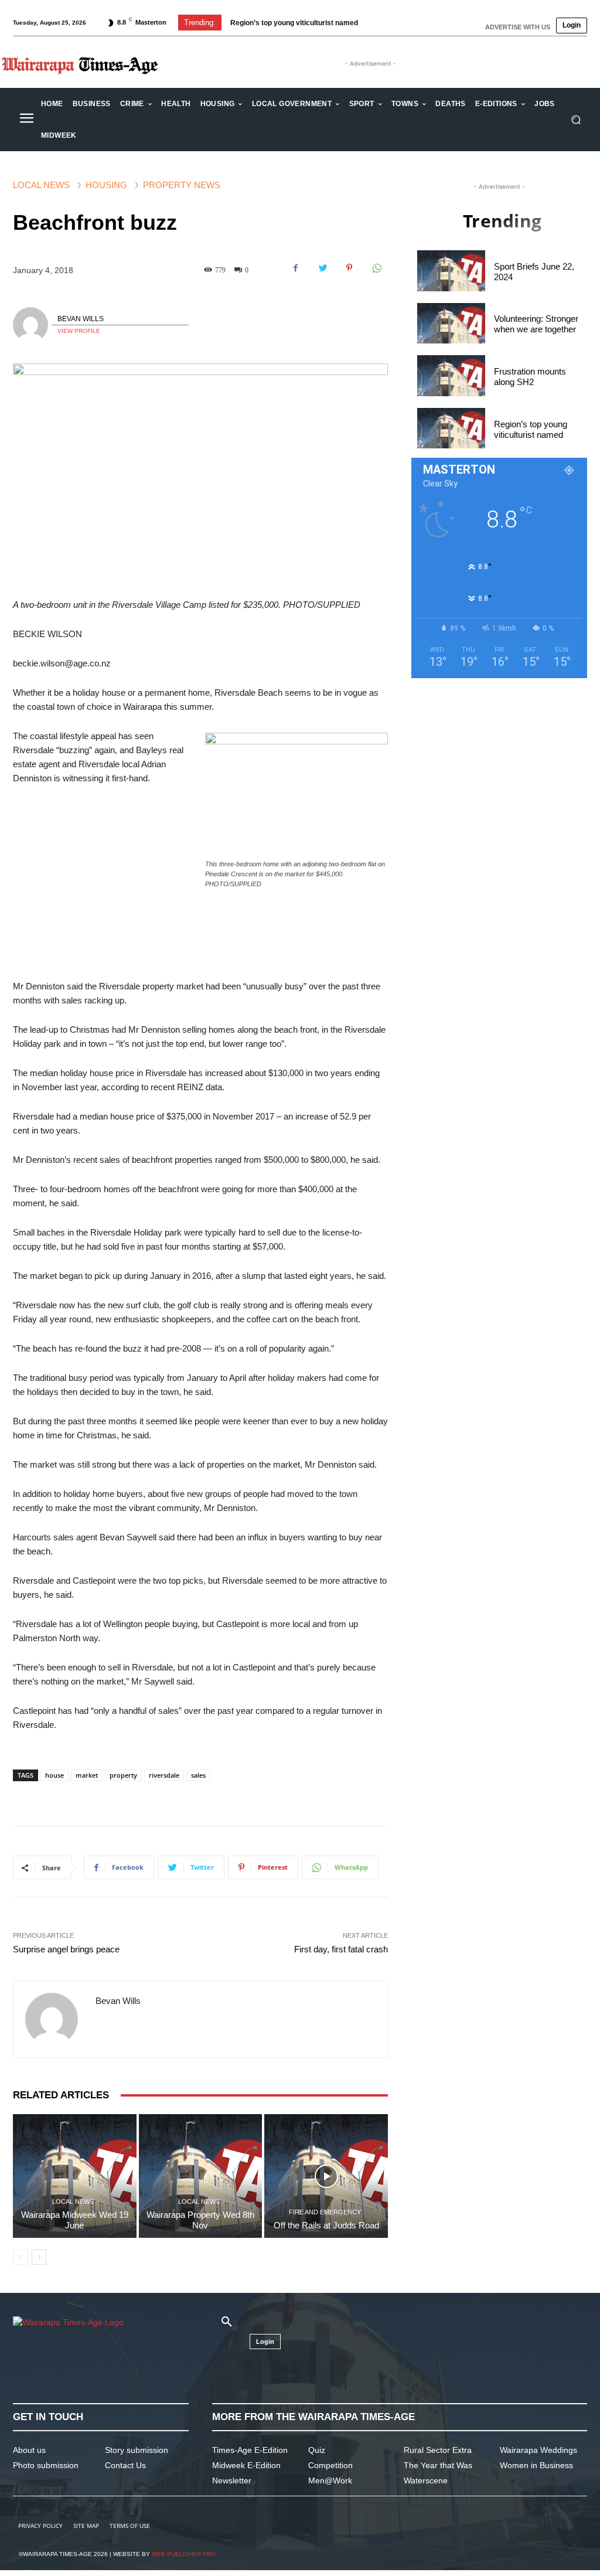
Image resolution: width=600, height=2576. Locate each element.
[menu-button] (26, 120)
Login (572, 25)
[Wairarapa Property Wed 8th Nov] (201, 2176)
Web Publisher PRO (184, 2554)
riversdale (164, 1775)
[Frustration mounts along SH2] (451, 376)
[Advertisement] (200, 990)
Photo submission (46, 2465)
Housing (106, 185)
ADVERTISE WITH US (518, 27)
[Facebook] (295, 268)
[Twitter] (322, 268)
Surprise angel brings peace (66, 1949)
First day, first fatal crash (341, 1949)
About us (29, 2450)
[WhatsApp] (376, 268)
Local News (41, 185)
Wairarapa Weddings (538, 2450)
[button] (576, 120)
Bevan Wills (81, 319)
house (54, 1775)
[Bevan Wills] (32, 325)
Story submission (137, 2450)
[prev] (378, 23)
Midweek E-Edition (246, 2465)
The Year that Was (438, 2465)
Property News (182, 185)
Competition (330, 2465)
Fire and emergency (325, 2212)
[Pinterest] (349, 268)
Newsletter (232, 2480)
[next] (397, 23)
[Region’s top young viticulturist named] (451, 428)
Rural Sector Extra (438, 2450)
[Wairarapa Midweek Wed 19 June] (75, 2176)
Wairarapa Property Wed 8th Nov (200, 2220)
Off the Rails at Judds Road (326, 2225)
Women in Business (536, 2465)
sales (198, 1775)
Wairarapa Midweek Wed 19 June (75, 2220)
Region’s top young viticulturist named (294, 23)
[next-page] (39, 2257)
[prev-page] (20, 2257)
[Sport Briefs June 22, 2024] (451, 271)
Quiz (317, 2450)
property (123, 1775)
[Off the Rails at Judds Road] (326, 2176)
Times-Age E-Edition (250, 2450)
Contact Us (125, 2465)
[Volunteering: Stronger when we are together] (451, 324)
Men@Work (330, 2480)
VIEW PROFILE (79, 331)
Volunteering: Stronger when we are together (536, 324)
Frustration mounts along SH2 (530, 377)
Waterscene (426, 2480)
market (87, 1775)
